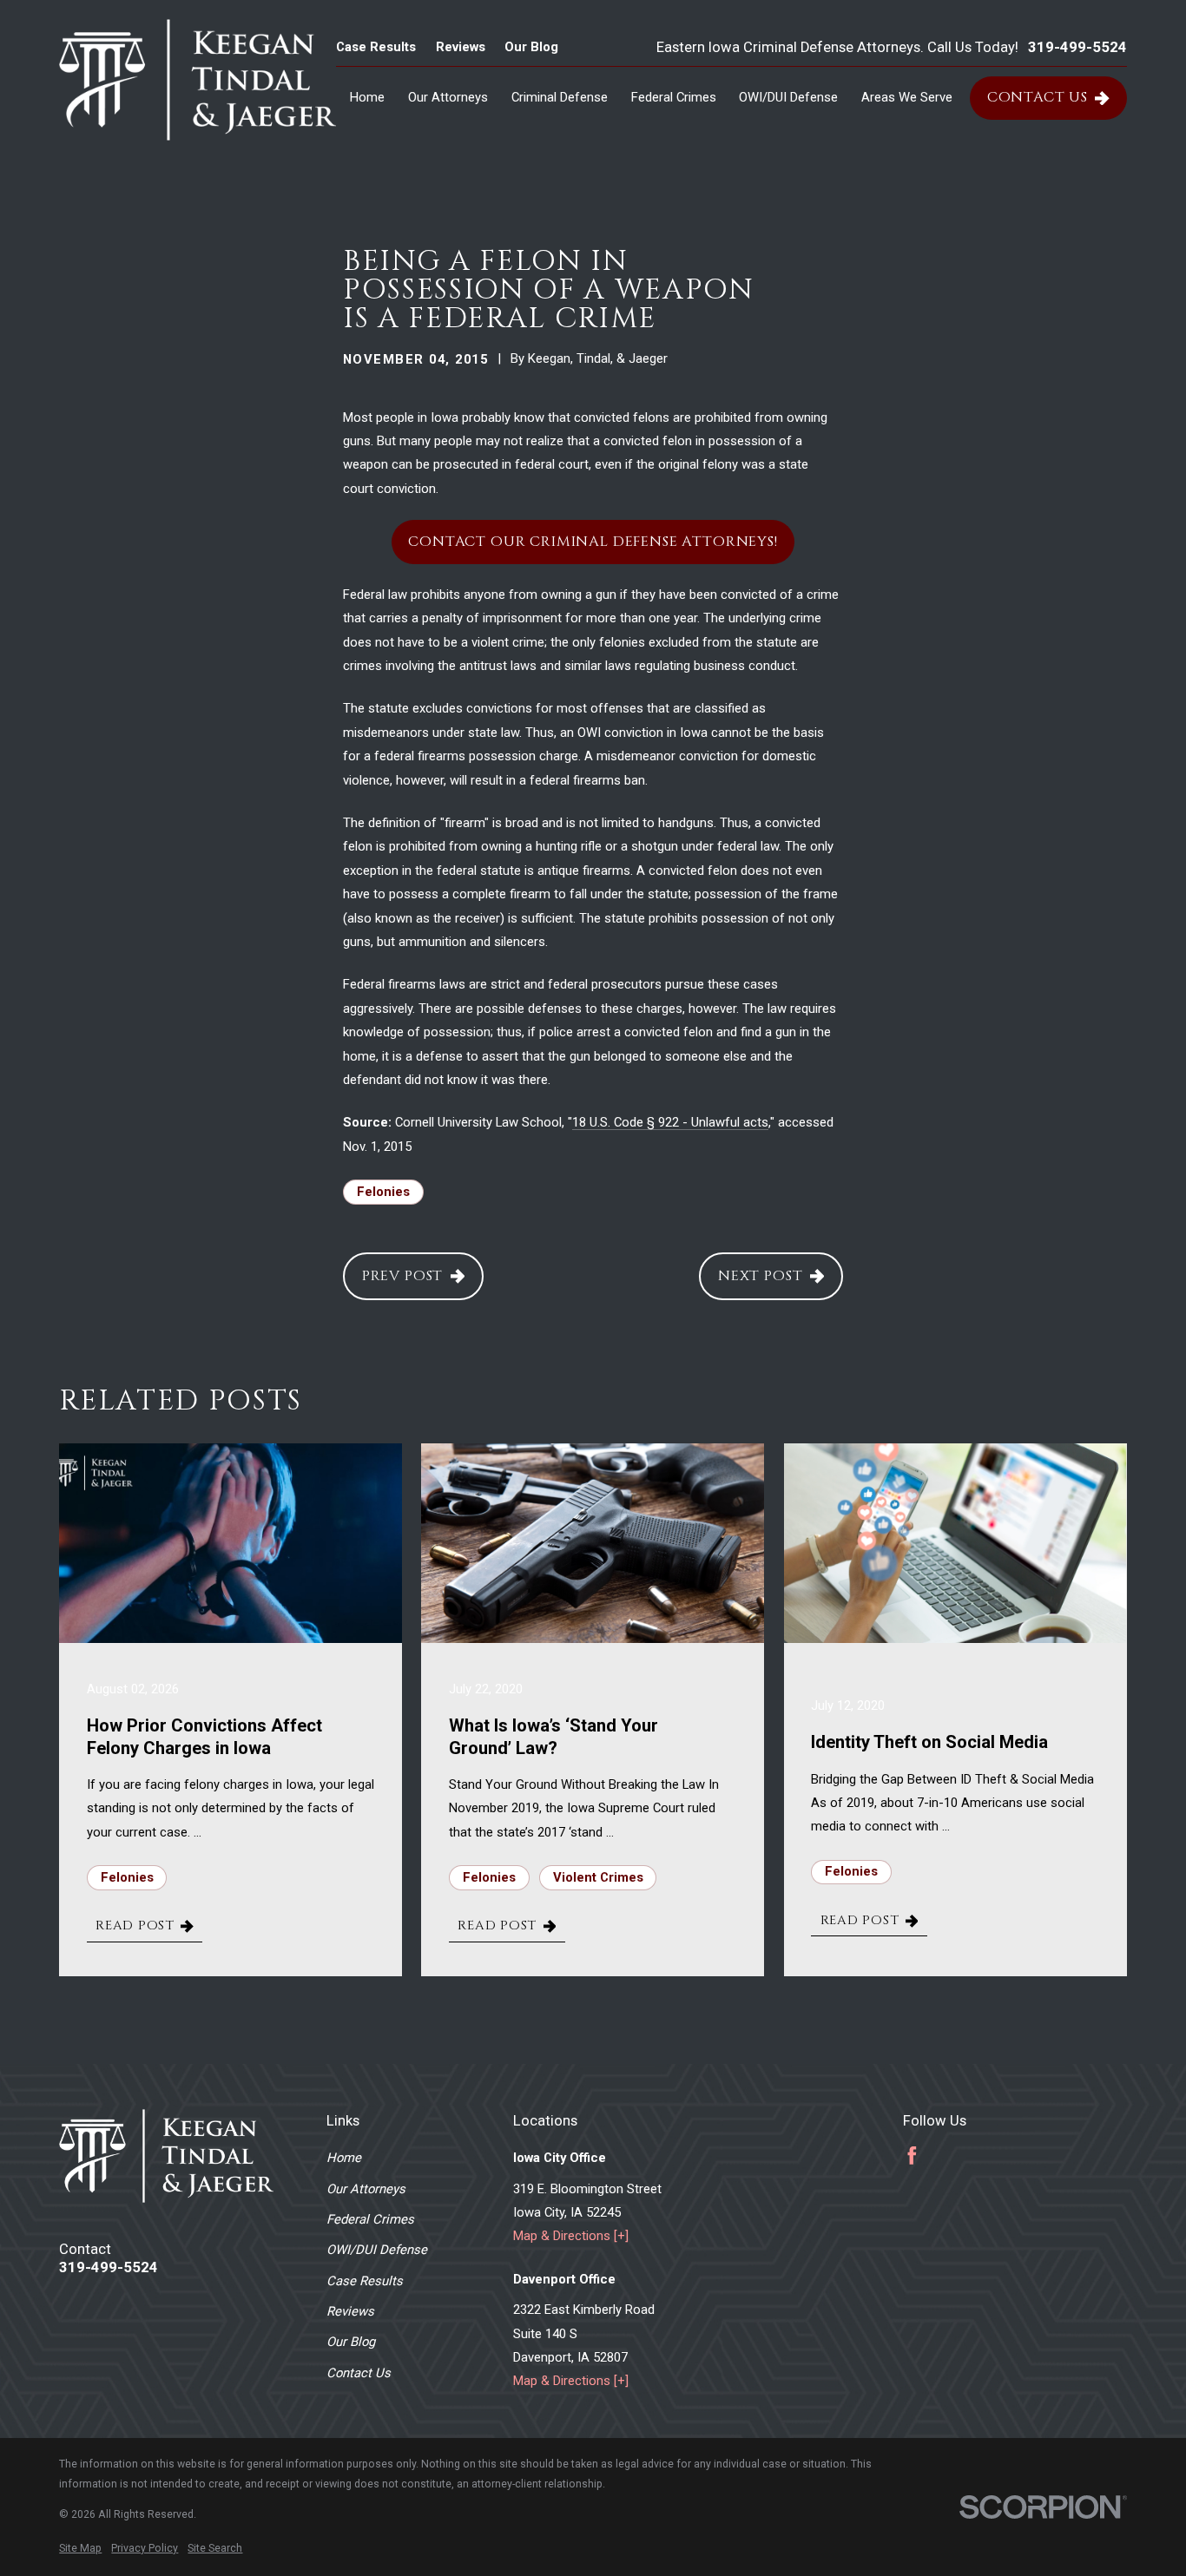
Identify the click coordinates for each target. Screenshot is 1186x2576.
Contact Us (1038, 97)
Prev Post (403, 1276)
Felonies (383, 1192)
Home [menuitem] (367, 97)
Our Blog (531, 47)
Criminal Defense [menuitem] (560, 97)
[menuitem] (80, 2549)
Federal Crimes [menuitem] (674, 97)
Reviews (461, 47)
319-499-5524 (1077, 48)
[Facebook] (912, 2155)
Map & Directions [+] (571, 2236)
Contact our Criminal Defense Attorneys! (593, 542)
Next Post (761, 1276)
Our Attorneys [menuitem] (448, 97)
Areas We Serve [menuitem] (907, 97)
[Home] (198, 80)
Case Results (376, 47)
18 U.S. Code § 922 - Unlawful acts (670, 1122)
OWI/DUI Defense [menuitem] (788, 97)
